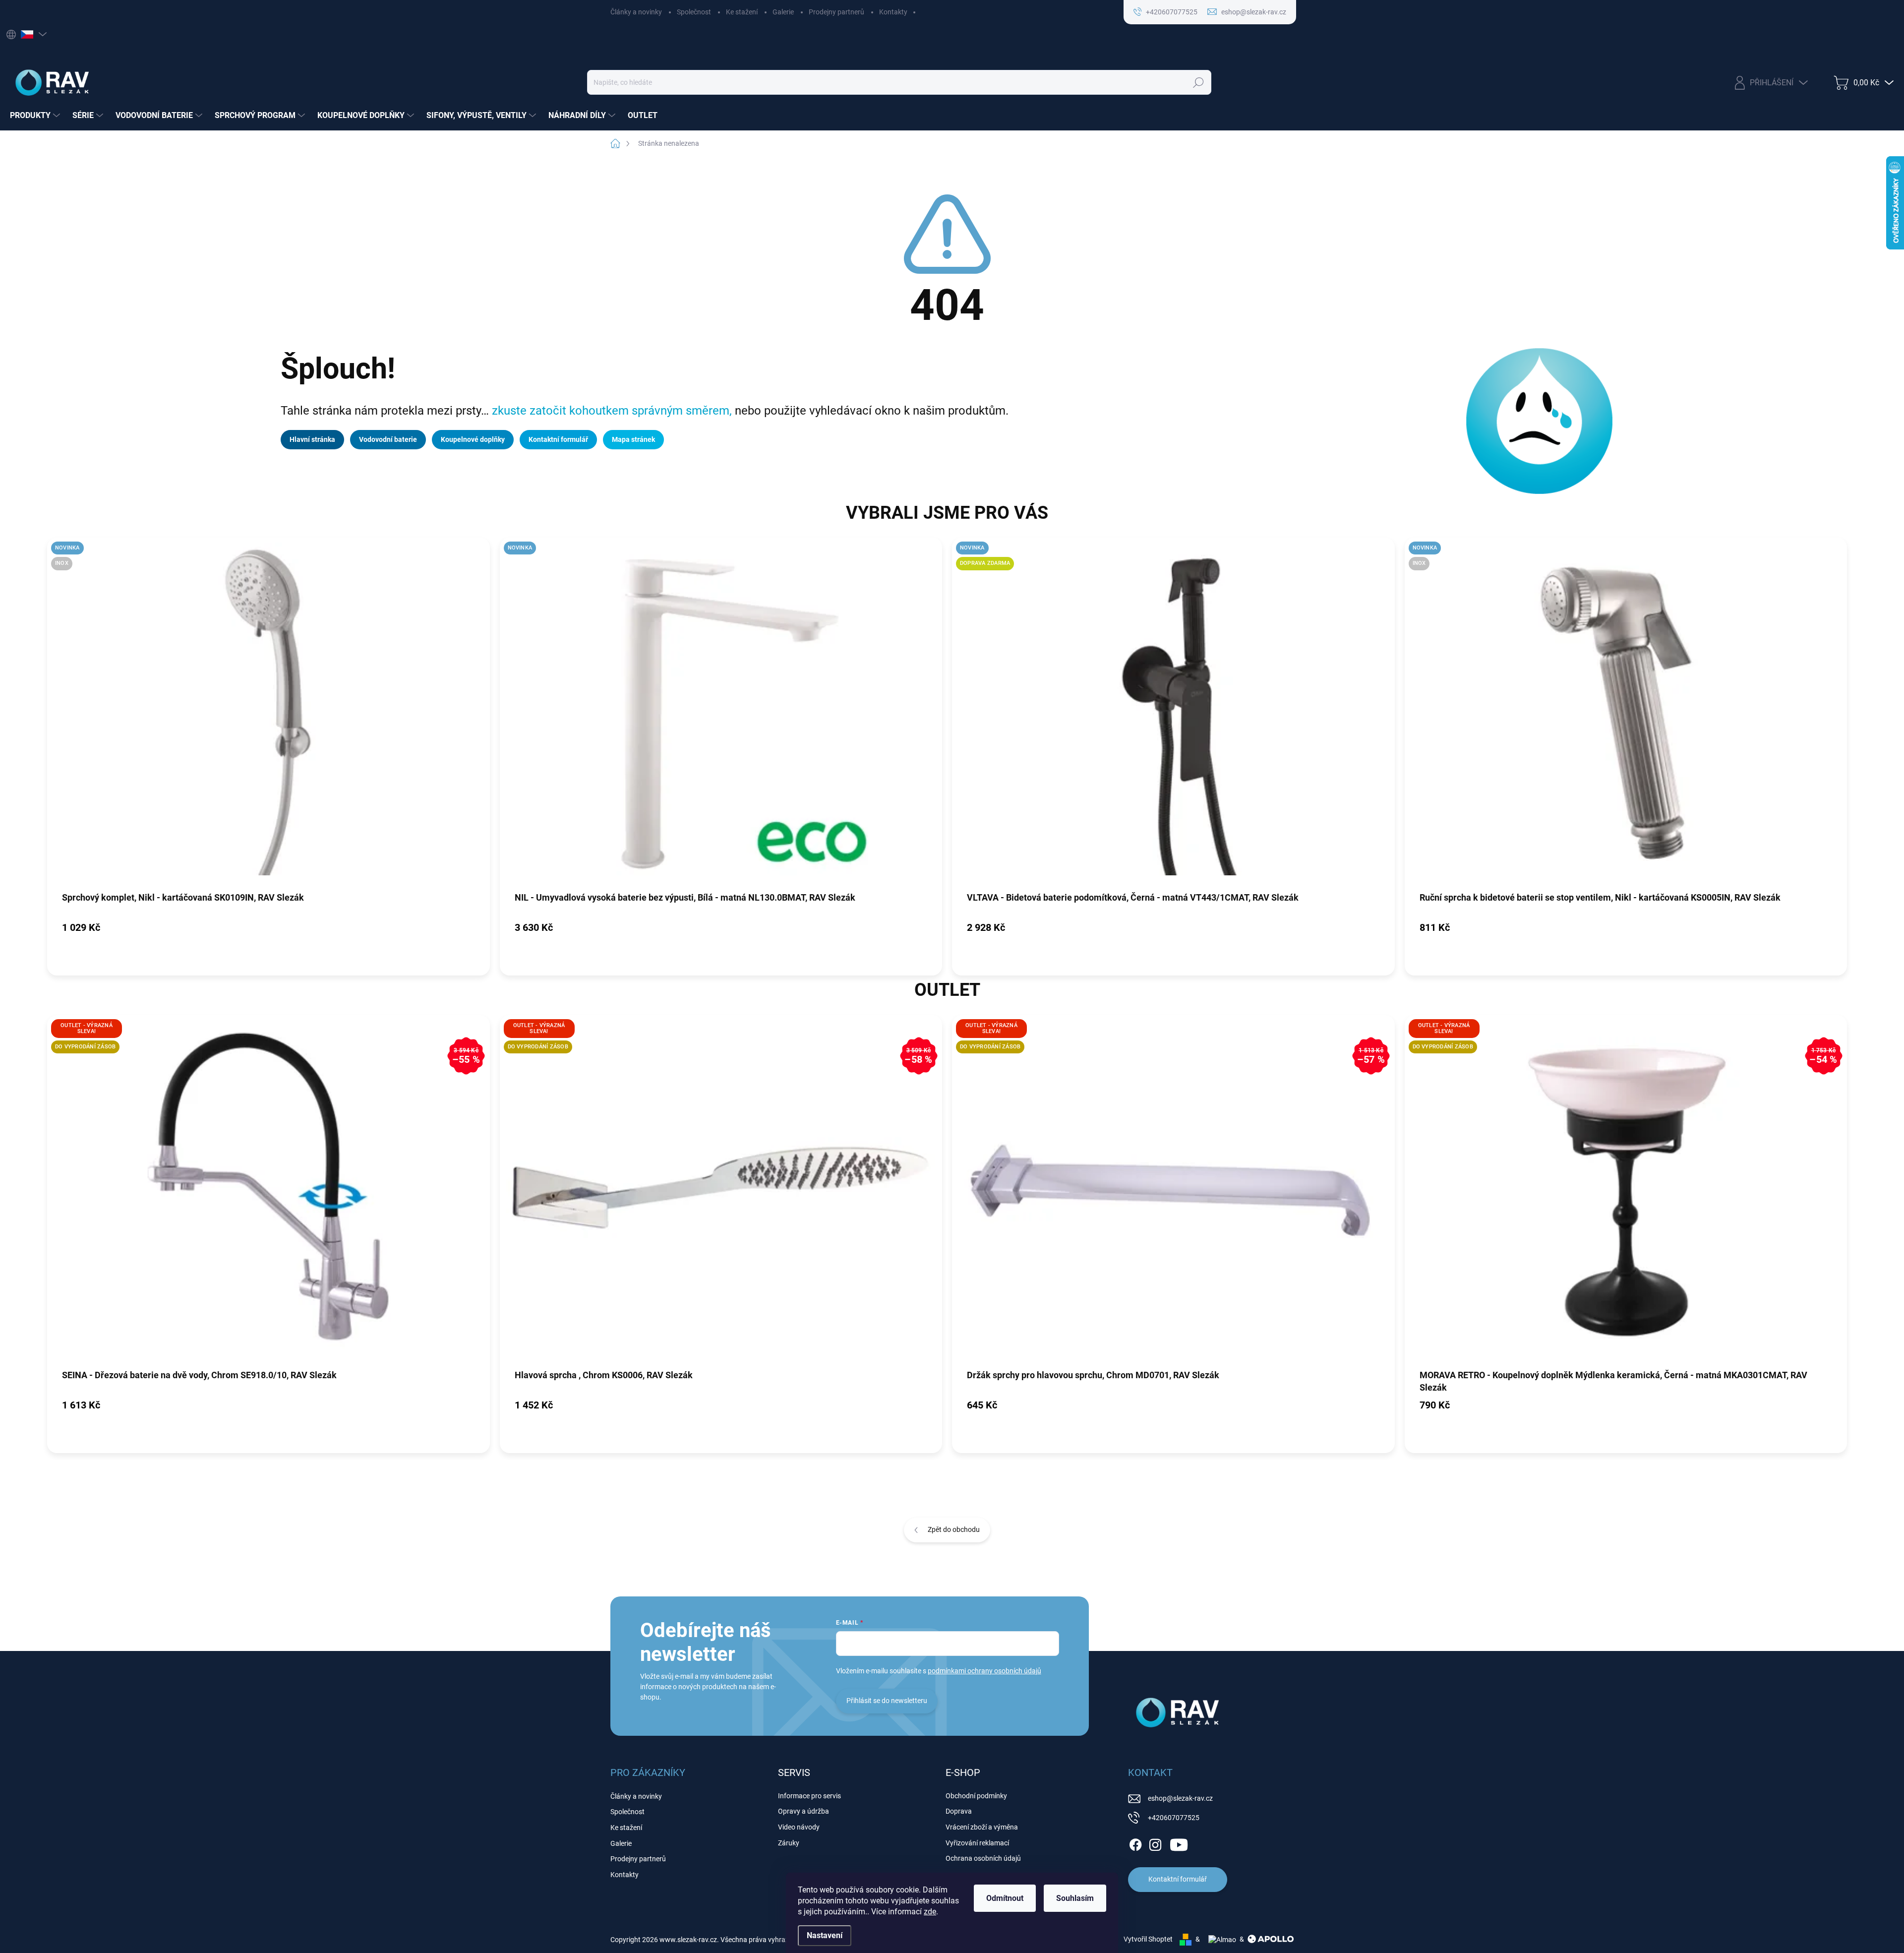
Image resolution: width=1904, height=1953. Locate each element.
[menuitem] (36, 116)
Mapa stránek (633, 439)
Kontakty (893, 12)
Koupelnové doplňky (473, 439)
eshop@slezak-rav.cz (1180, 1798)
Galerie (783, 12)
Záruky (789, 1843)
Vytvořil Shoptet (1148, 1939)
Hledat (1199, 82)
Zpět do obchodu (954, 1529)
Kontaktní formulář (558, 439)
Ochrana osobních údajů (983, 1858)
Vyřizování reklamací (977, 1843)
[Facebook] (1135, 1843)
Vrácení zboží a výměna (982, 1827)
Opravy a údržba (803, 1811)
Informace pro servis (809, 1796)
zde (930, 1912)
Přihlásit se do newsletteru (887, 1701)
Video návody (799, 1827)
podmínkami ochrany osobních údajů (984, 1671)
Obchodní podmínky (976, 1796)
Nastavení (825, 1935)
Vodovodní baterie (388, 439)
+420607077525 (1174, 1818)
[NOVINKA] (721, 714)
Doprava (959, 1811)
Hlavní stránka (312, 439)
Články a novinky (636, 12)
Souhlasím (1075, 1898)
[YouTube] (1179, 1843)
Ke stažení (742, 12)
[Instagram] (1155, 1843)
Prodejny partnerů (836, 12)
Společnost (694, 12)
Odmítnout (1005, 1898)
